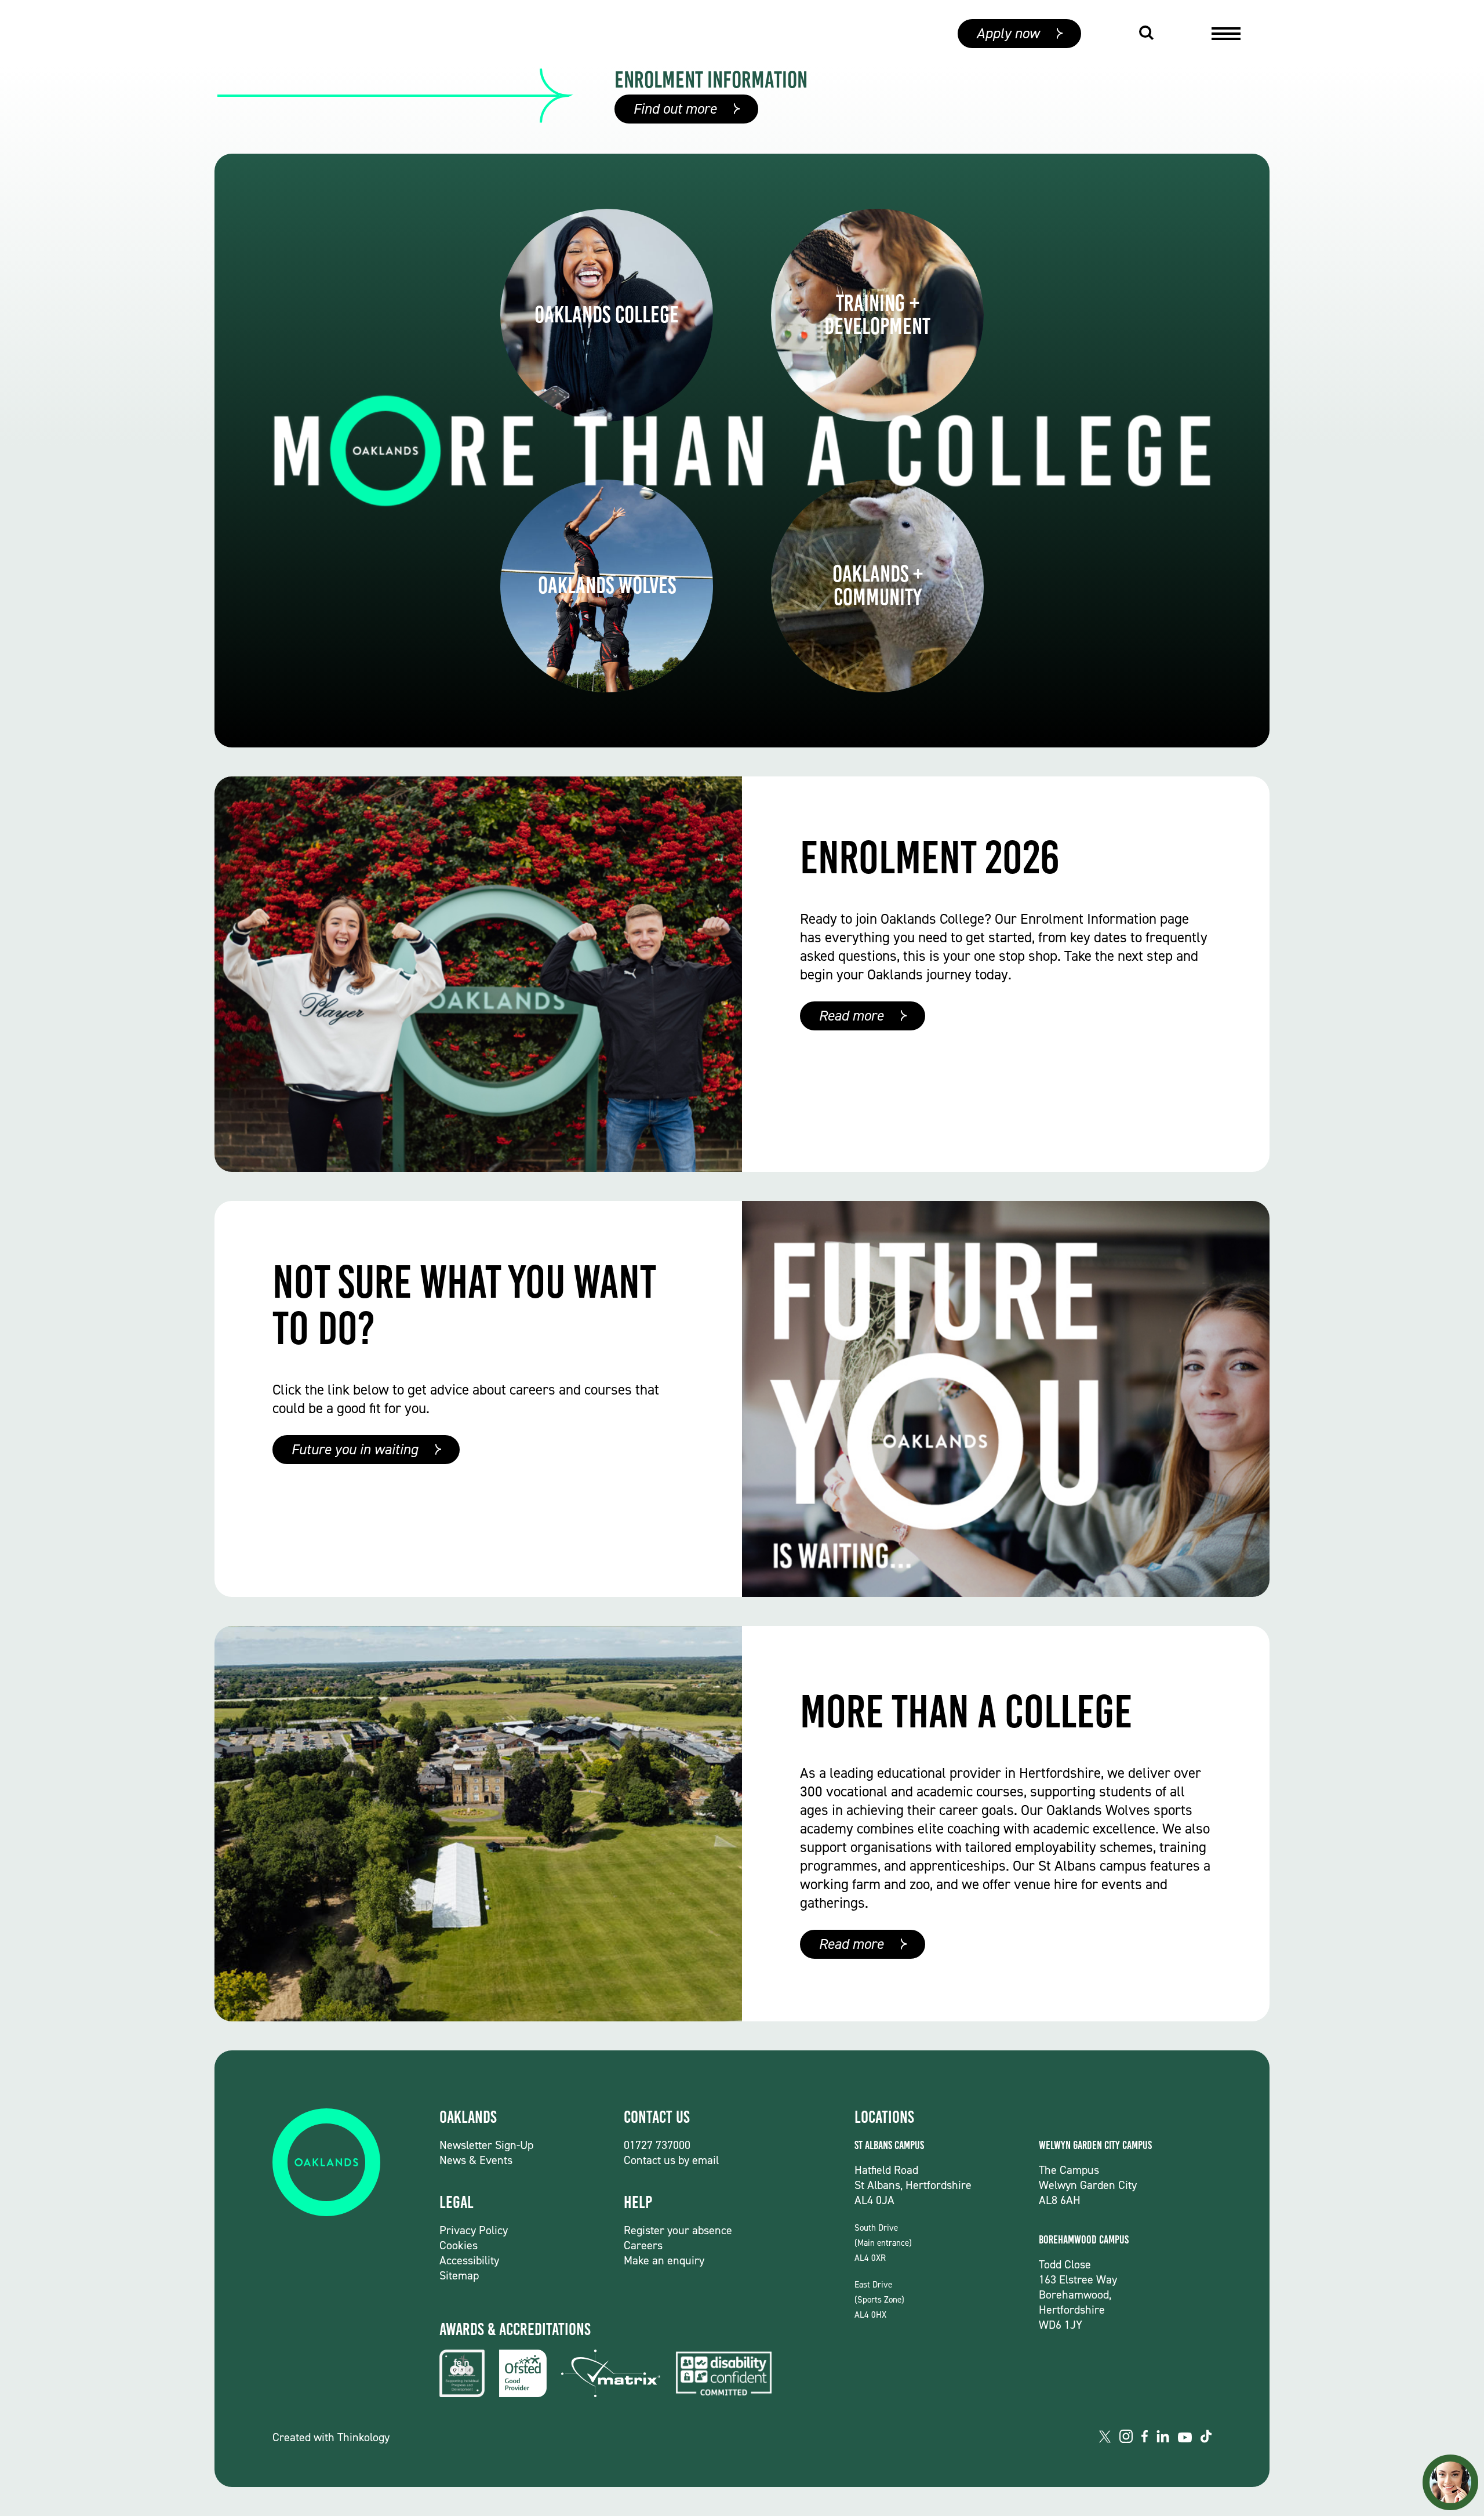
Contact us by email (671, 2160)
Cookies (459, 2245)
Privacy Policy (474, 2230)
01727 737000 (657, 2145)
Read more (851, 1016)
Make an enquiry (664, 2260)
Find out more (675, 109)
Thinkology (363, 2437)
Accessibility (469, 2260)
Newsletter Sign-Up (486, 2145)
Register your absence (678, 2230)
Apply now (1008, 33)
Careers (643, 2245)
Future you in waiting (354, 1449)
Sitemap (459, 2275)
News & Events (476, 2160)
